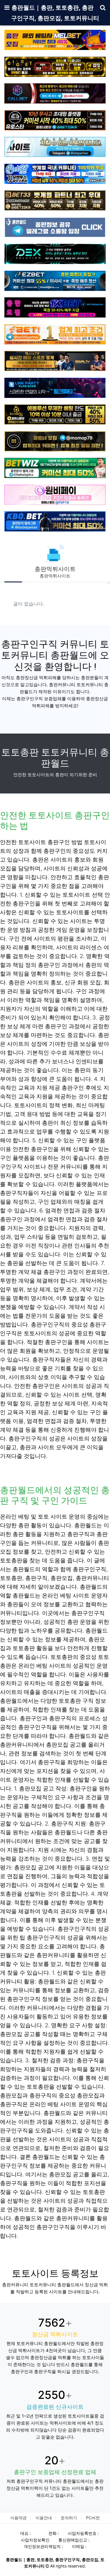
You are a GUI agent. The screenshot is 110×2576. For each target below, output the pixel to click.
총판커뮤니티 (53, 1955)
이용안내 (44, 2518)
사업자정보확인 (35, 2540)
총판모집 (57, 1745)
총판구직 (36, 1578)
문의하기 (69, 2518)
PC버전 (93, 2518)
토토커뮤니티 (30, 2343)
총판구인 (18, 1999)
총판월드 (55, 2113)
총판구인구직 (35, 1727)
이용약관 (18, 2518)
